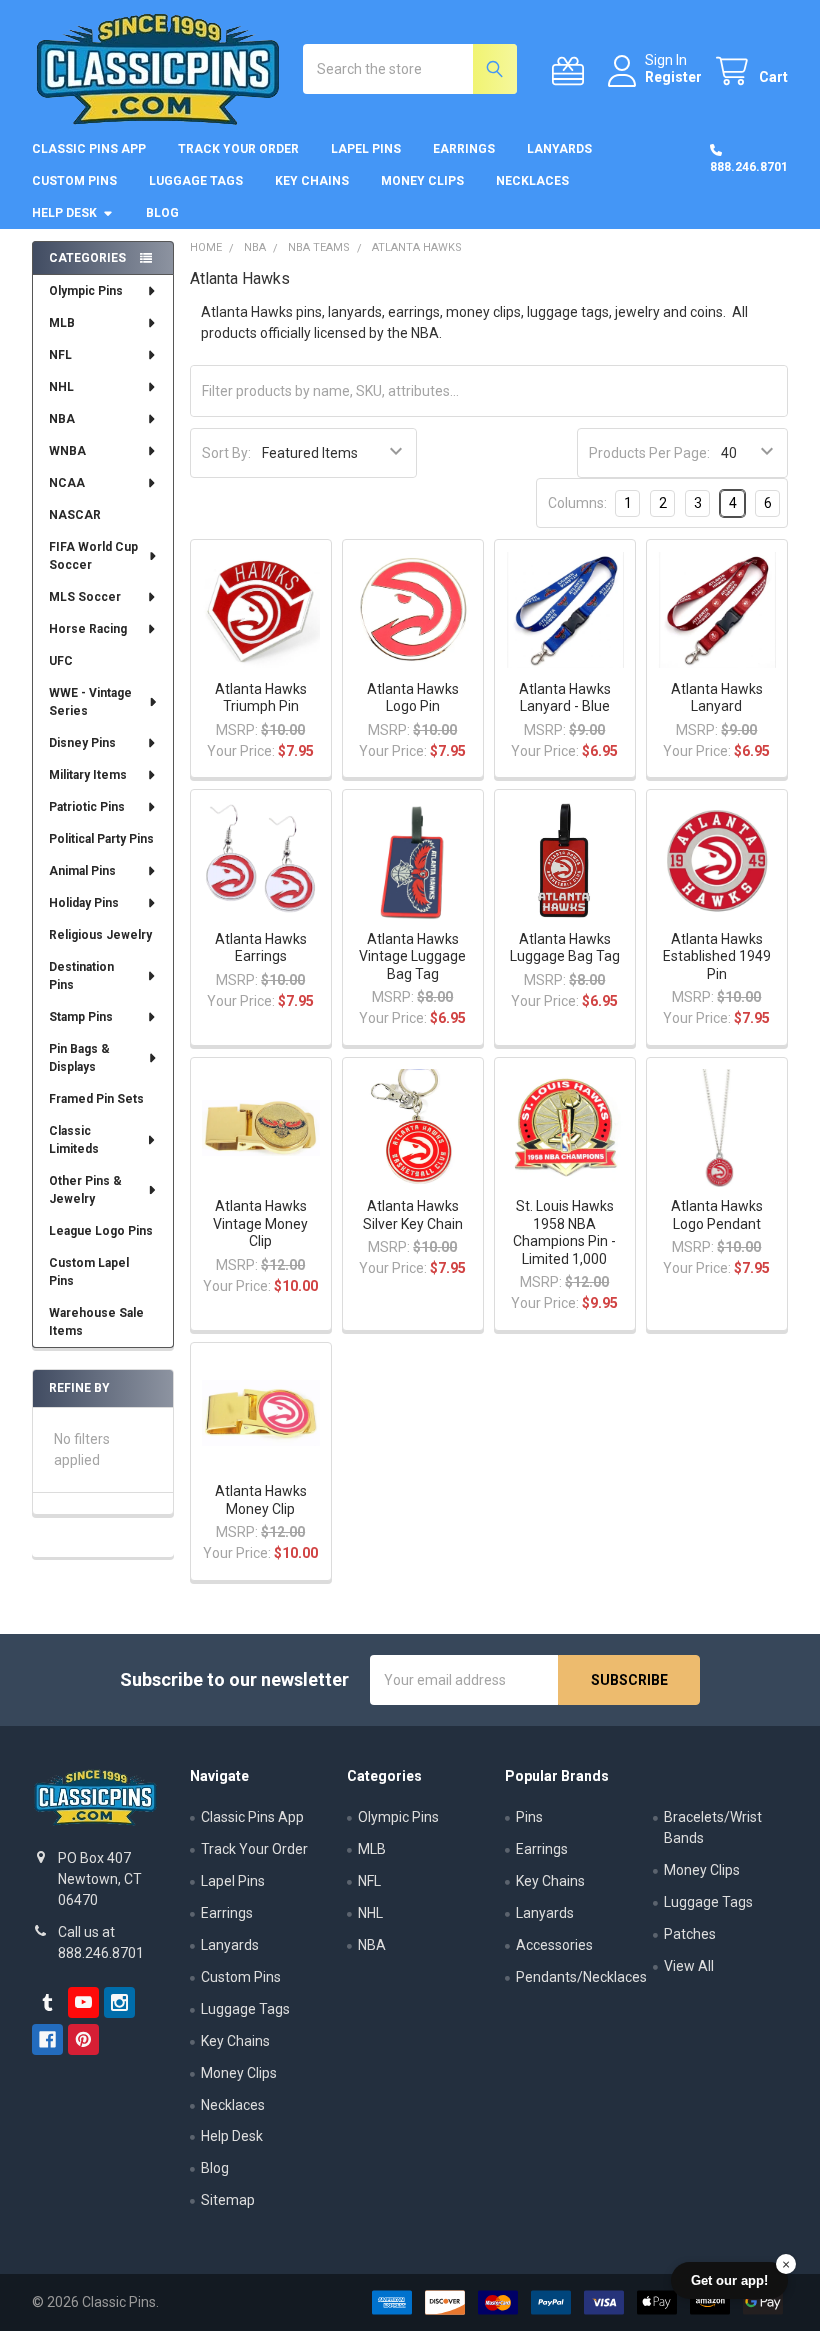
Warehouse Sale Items (96, 1322)
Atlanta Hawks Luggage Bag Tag (565, 948)
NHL (61, 387)
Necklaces (532, 181)
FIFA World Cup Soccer (93, 556)
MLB (62, 323)
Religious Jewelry (100, 935)
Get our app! (729, 2280)
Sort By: (226, 453)
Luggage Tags (196, 181)
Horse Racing (88, 629)
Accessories (554, 1945)
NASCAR (75, 515)
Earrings (464, 149)
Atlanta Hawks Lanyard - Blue (565, 698)
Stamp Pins (81, 1017)
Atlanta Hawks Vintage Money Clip (260, 1223)
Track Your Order (238, 149)
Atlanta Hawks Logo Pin (413, 698)
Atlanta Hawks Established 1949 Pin (717, 956)
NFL (60, 355)
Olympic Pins (86, 291)
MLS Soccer (85, 597)
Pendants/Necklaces (581, 1977)
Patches (690, 1934)
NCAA (67, 483)
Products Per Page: (649, 453)
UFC (61, 661)
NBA (62, 419)
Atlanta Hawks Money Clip (261, 1500)
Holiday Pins (84, 903)
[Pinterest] (83, 2039)
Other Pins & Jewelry (85, 1190)
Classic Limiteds (74, 1140)
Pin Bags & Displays (79, 1058)
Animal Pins (82, 871)
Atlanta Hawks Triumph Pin (261, 698)
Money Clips (422, 181)
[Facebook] (47, 2039)
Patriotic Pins (87, 807)
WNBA (67, 451)
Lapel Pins (366, 149)
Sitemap (228, 2200)
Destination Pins (81, 976)
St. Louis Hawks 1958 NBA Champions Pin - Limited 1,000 (564, 1232)
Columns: (577, 503)
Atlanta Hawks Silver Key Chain (413, 1215)
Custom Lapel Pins (89, 1272)
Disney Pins (82, 743)
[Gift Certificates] (572, 71)
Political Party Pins (101, 839)
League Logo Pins (101, 1231)
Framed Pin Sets (96, 1099)
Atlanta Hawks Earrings (261, 948)
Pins (529, 1817)
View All (689, 1966)
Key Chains (312, 181)
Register (673, 77)
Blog (162, 213)
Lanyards (559, 149)
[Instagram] (119, 2002)
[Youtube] (83, 2002)
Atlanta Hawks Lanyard (717, 698)
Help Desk (64, 213)
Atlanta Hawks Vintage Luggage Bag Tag (412, 956)
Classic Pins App (89, 149)
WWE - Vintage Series (90, 702)
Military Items (88, 775)
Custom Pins (74, 181)
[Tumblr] (47, 2002)
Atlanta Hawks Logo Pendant (717, 1215)
